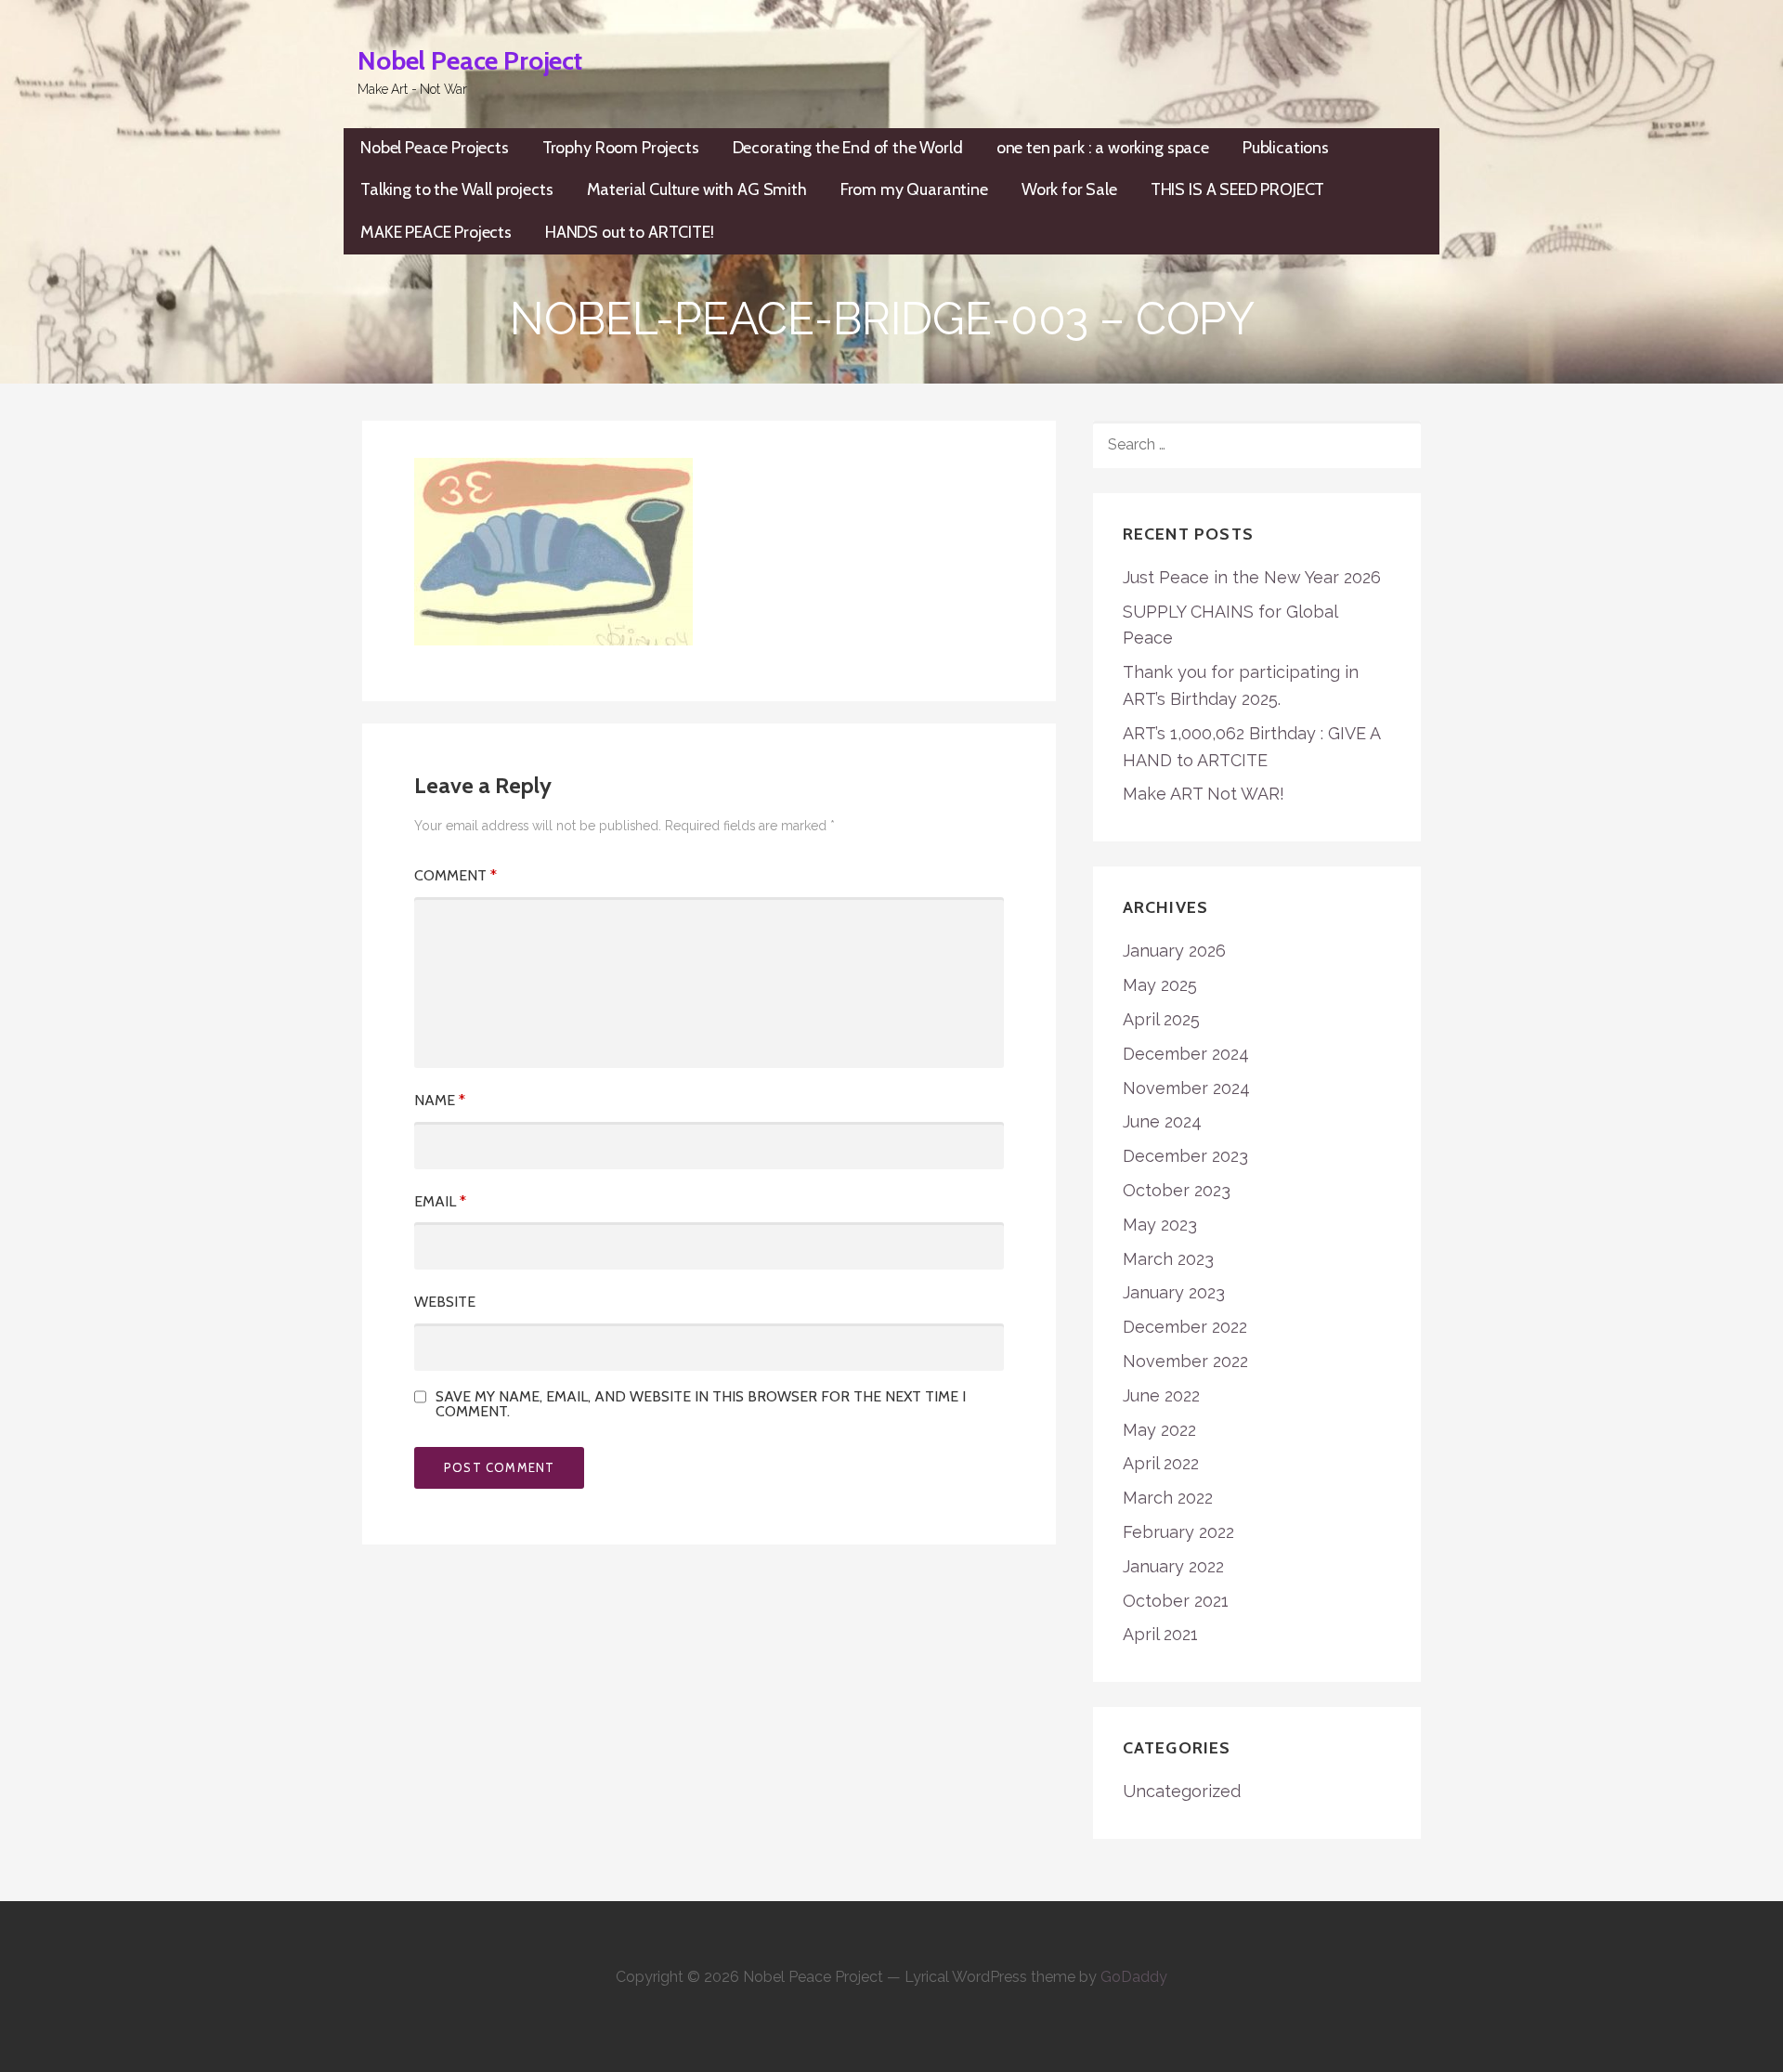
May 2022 (1159, 1430)
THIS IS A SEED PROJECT (1237, 189)
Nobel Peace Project (470, 60)
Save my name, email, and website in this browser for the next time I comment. (701, 1404)
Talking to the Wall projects (457, 189)
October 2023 (1177, 1190)
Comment (456, 875)
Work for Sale (1069, 189)
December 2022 (1185, 1327)
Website (445, 1302)
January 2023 (1174, 1292)
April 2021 (1160, 1634)
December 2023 (1185, 1156)
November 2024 (1186, 1088)
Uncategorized (1182, 1791)
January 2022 (1173, 1566)
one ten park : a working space (1103, 148)
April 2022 (1161, 1463)
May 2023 (1160, 1225)
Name (440, 1100)
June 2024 (1162, 1121)
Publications (1286, 148)
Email (440, 1201)
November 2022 (1185, 1361)
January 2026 (1174, 951)
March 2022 (1168, 1498)
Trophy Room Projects (621, 148)
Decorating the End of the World (848, 148)
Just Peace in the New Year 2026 (1252, 577)
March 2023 (1168, 1259)
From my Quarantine (914, 189)
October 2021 (1176, 1601)
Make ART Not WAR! (1204, 794)
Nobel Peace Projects (435, 148)
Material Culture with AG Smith (697, 189)
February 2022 (1178, 1532)
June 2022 (1161, 1395)
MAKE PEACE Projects (436, 232)
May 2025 (1160, 985)
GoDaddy (1134, 1977)
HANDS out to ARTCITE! (630, 232)
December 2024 (1186, 1054)
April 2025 (1161, 1019)
